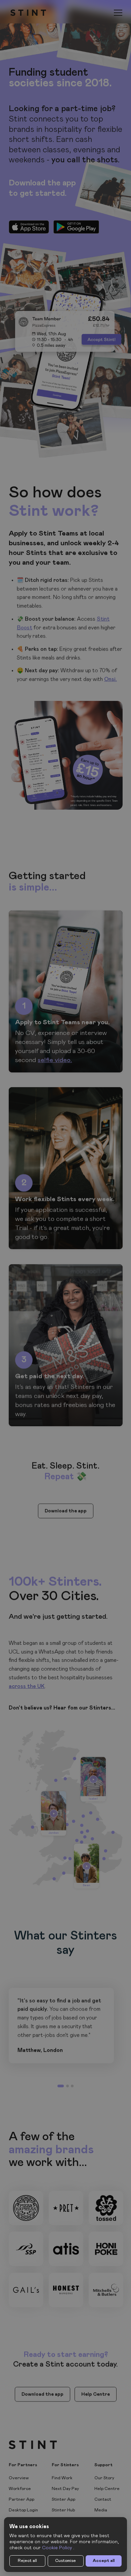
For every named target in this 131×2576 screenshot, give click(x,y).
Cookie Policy (57, 2548)
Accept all (104, 2561)
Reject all (27, 2561)
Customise (65, 2561)
